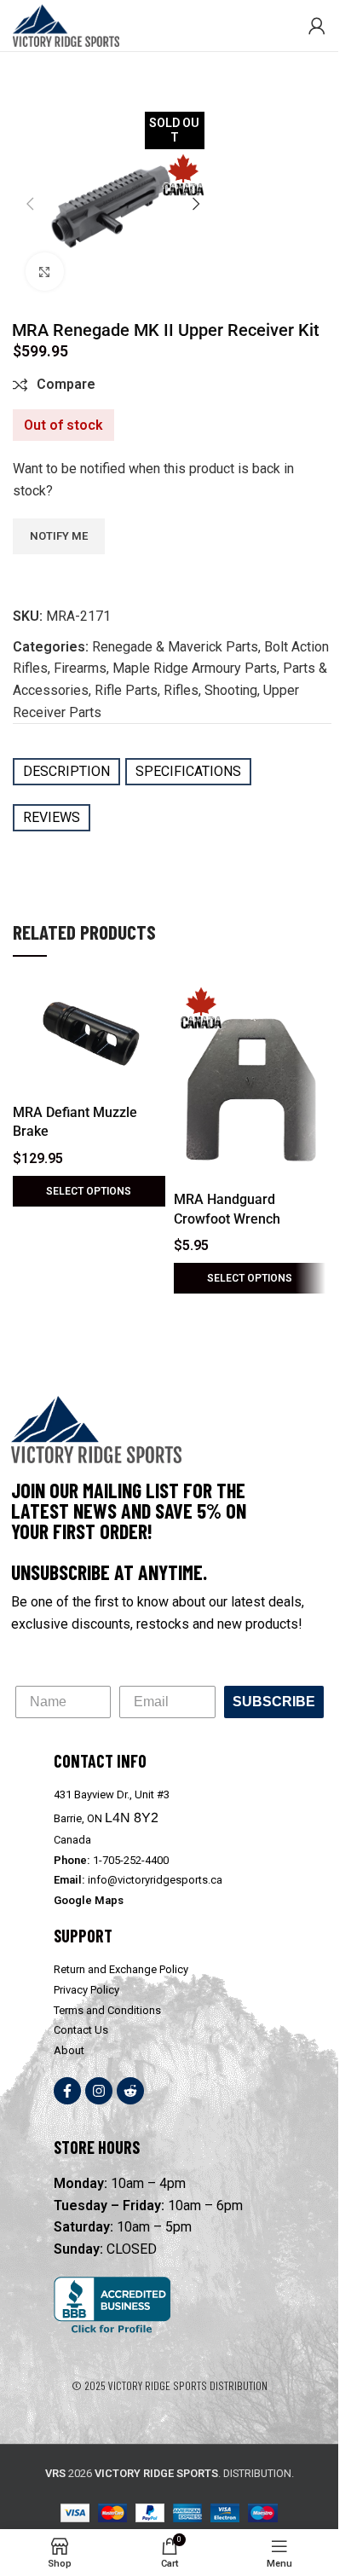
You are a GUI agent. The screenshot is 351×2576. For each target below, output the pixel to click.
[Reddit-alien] (130, 2091)
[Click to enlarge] (45, 272)
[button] (30, 204)
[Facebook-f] (67, 2091)
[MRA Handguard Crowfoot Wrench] (250, 1082)
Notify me (59, 536)
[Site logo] (66, 24)
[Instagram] (99, 2091)
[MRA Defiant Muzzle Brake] (89, 1039)
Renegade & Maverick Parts (175, 647)
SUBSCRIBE (274, 1702)
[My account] (317, 26)
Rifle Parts (126, 690)
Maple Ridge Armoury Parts (195, 668)
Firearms (80, 668)
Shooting (231, 690)
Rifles (181, 690)
